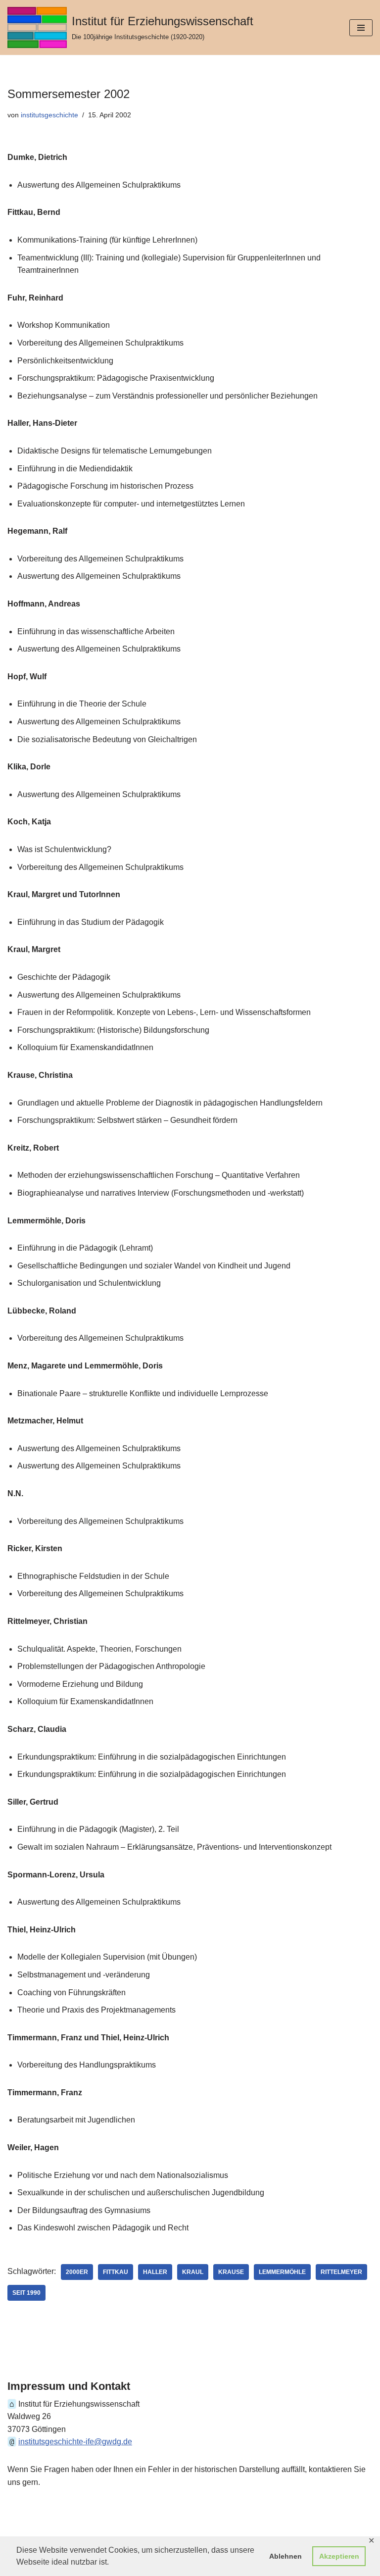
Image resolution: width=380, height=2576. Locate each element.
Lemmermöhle (282, 2272)
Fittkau (116, 2272)
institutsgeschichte (49, 115)
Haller (155, 2272)
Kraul (193, 2272)
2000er (77, 2272)
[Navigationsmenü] (361, 28)
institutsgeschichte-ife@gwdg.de (75, 2442)
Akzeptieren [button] (339, 2556)
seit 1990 (26, 2293)
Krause (231, 2272)
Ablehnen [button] (285, 2556)
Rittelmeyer (341, 2272)
